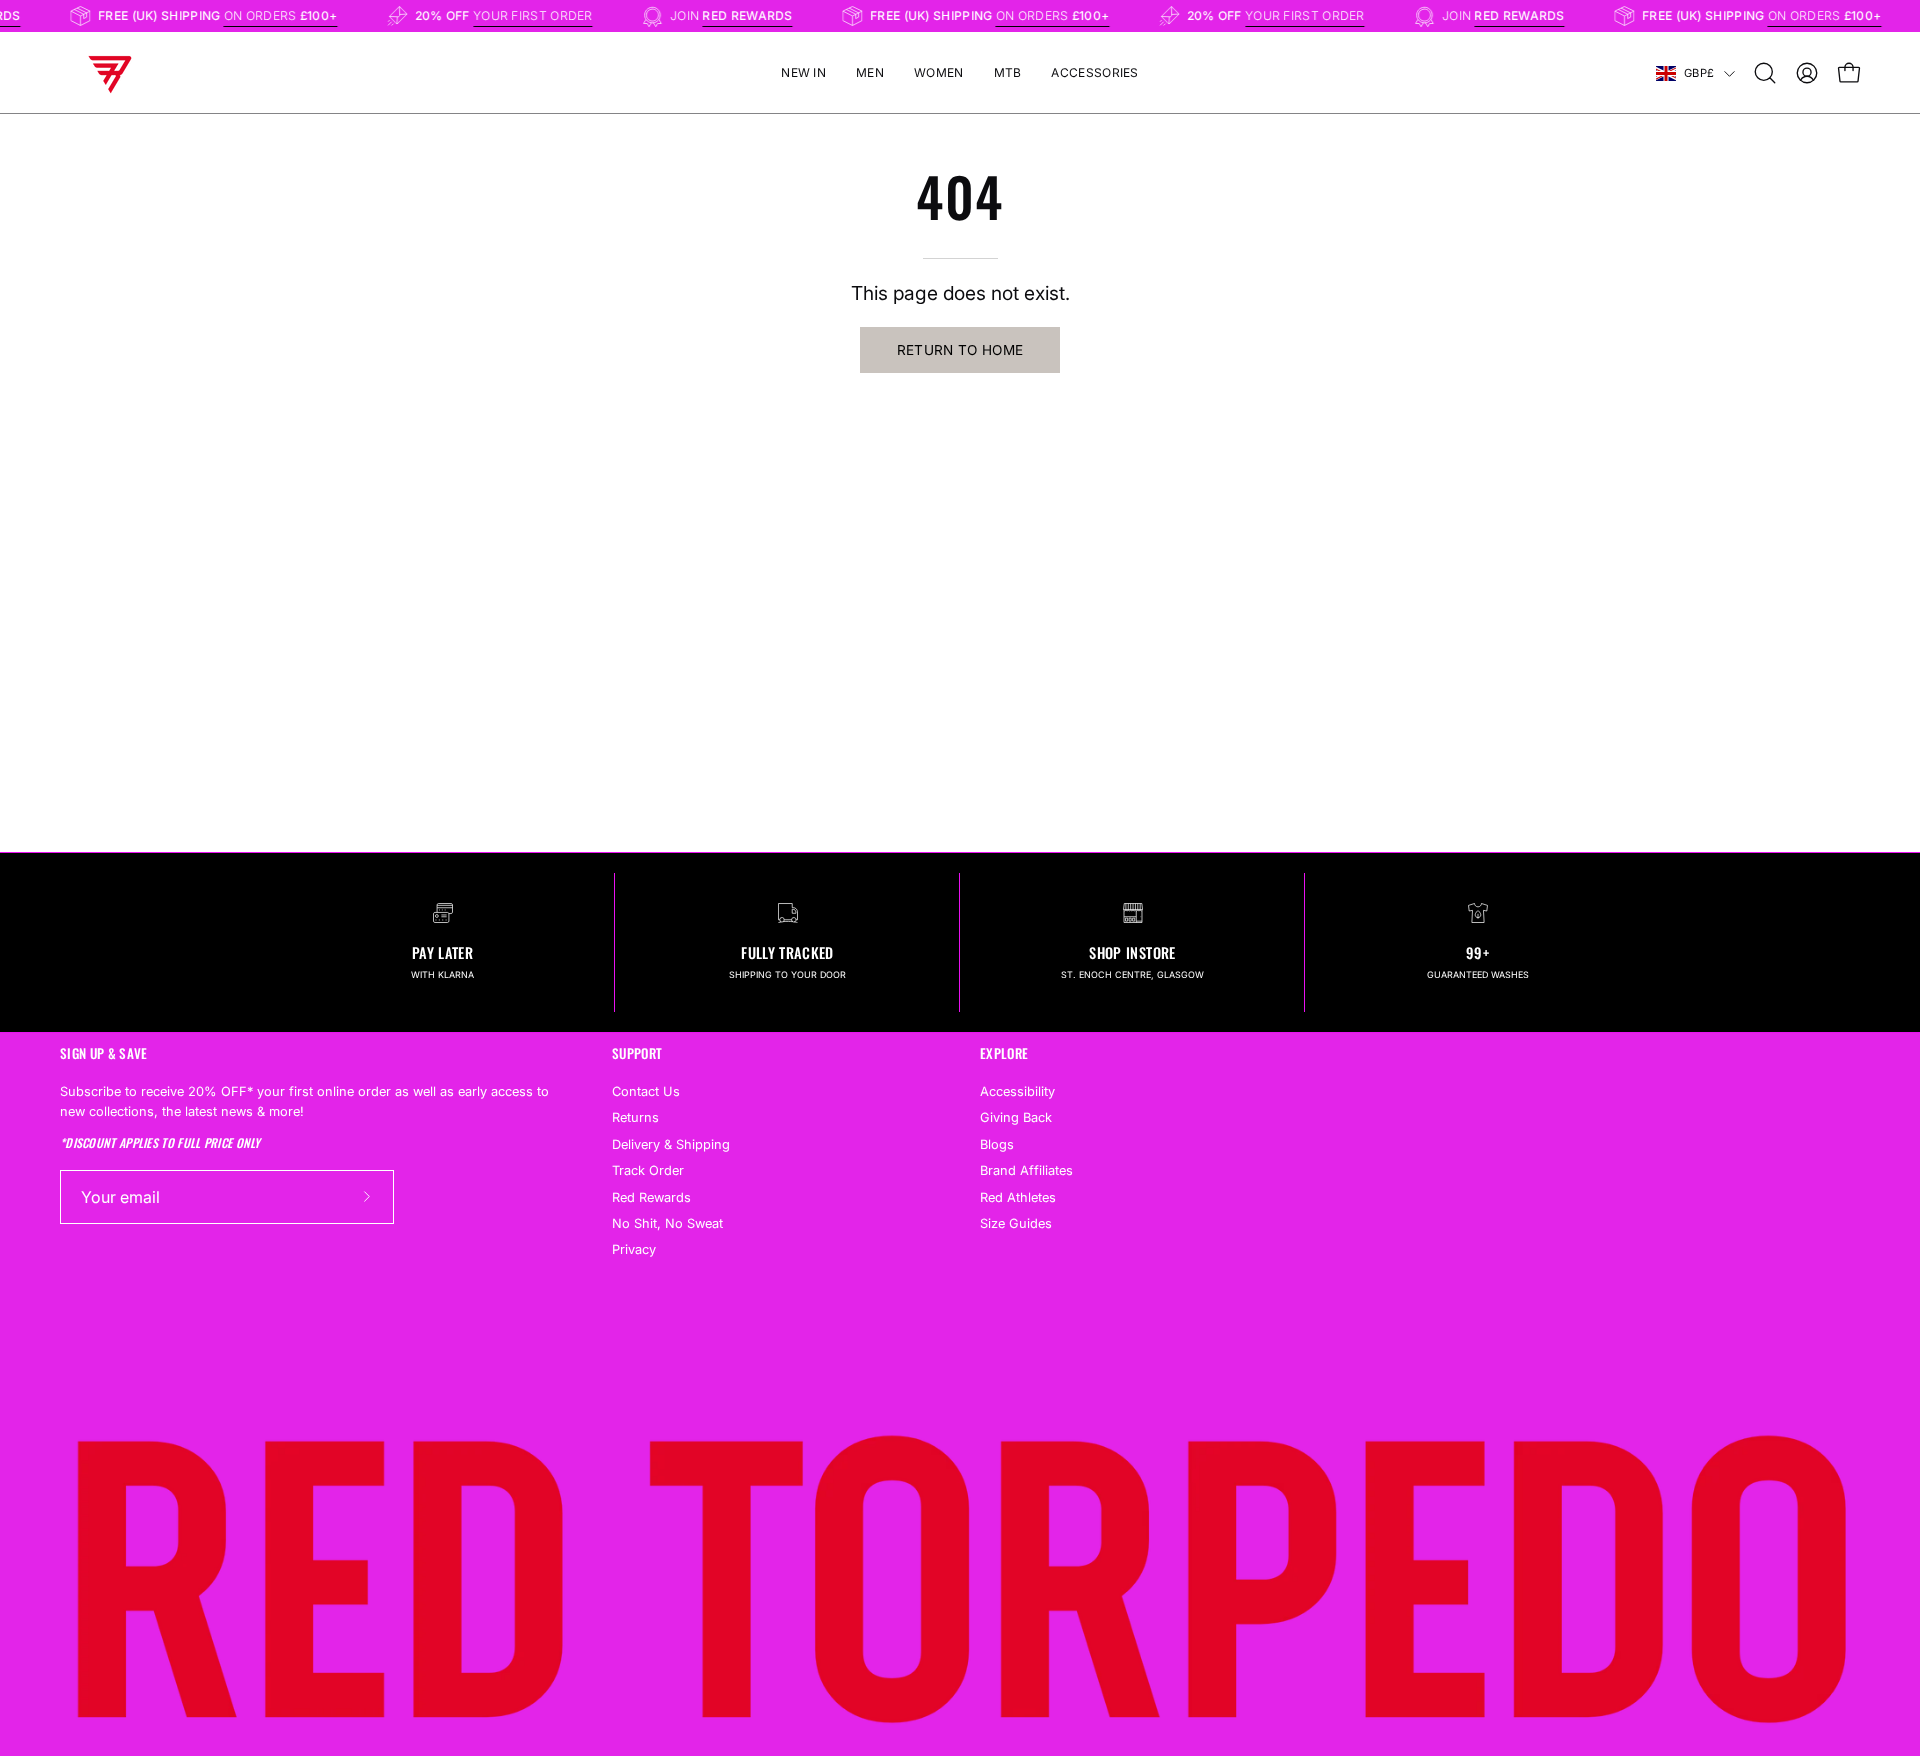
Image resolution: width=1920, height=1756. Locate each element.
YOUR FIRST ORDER (546, 15)
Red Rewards (651, 1196)
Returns (635, 1117)
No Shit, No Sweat (667, 1223)
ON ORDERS (294, 15)
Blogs (997, 1143)
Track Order (648, 1170)
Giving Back (1016, 1117)
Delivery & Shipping (671, 1143)
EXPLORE (1004, 1053)
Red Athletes (1018, 1196)
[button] (1765, 73)
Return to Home (960, 350)
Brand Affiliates (1026, 1170)
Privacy (634, 1249)
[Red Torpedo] (110, 73)
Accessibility (1017, 1091)
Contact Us (646, 1091)
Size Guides (1016, 1223)
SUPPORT (637, 1053)
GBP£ (1699, 73)
